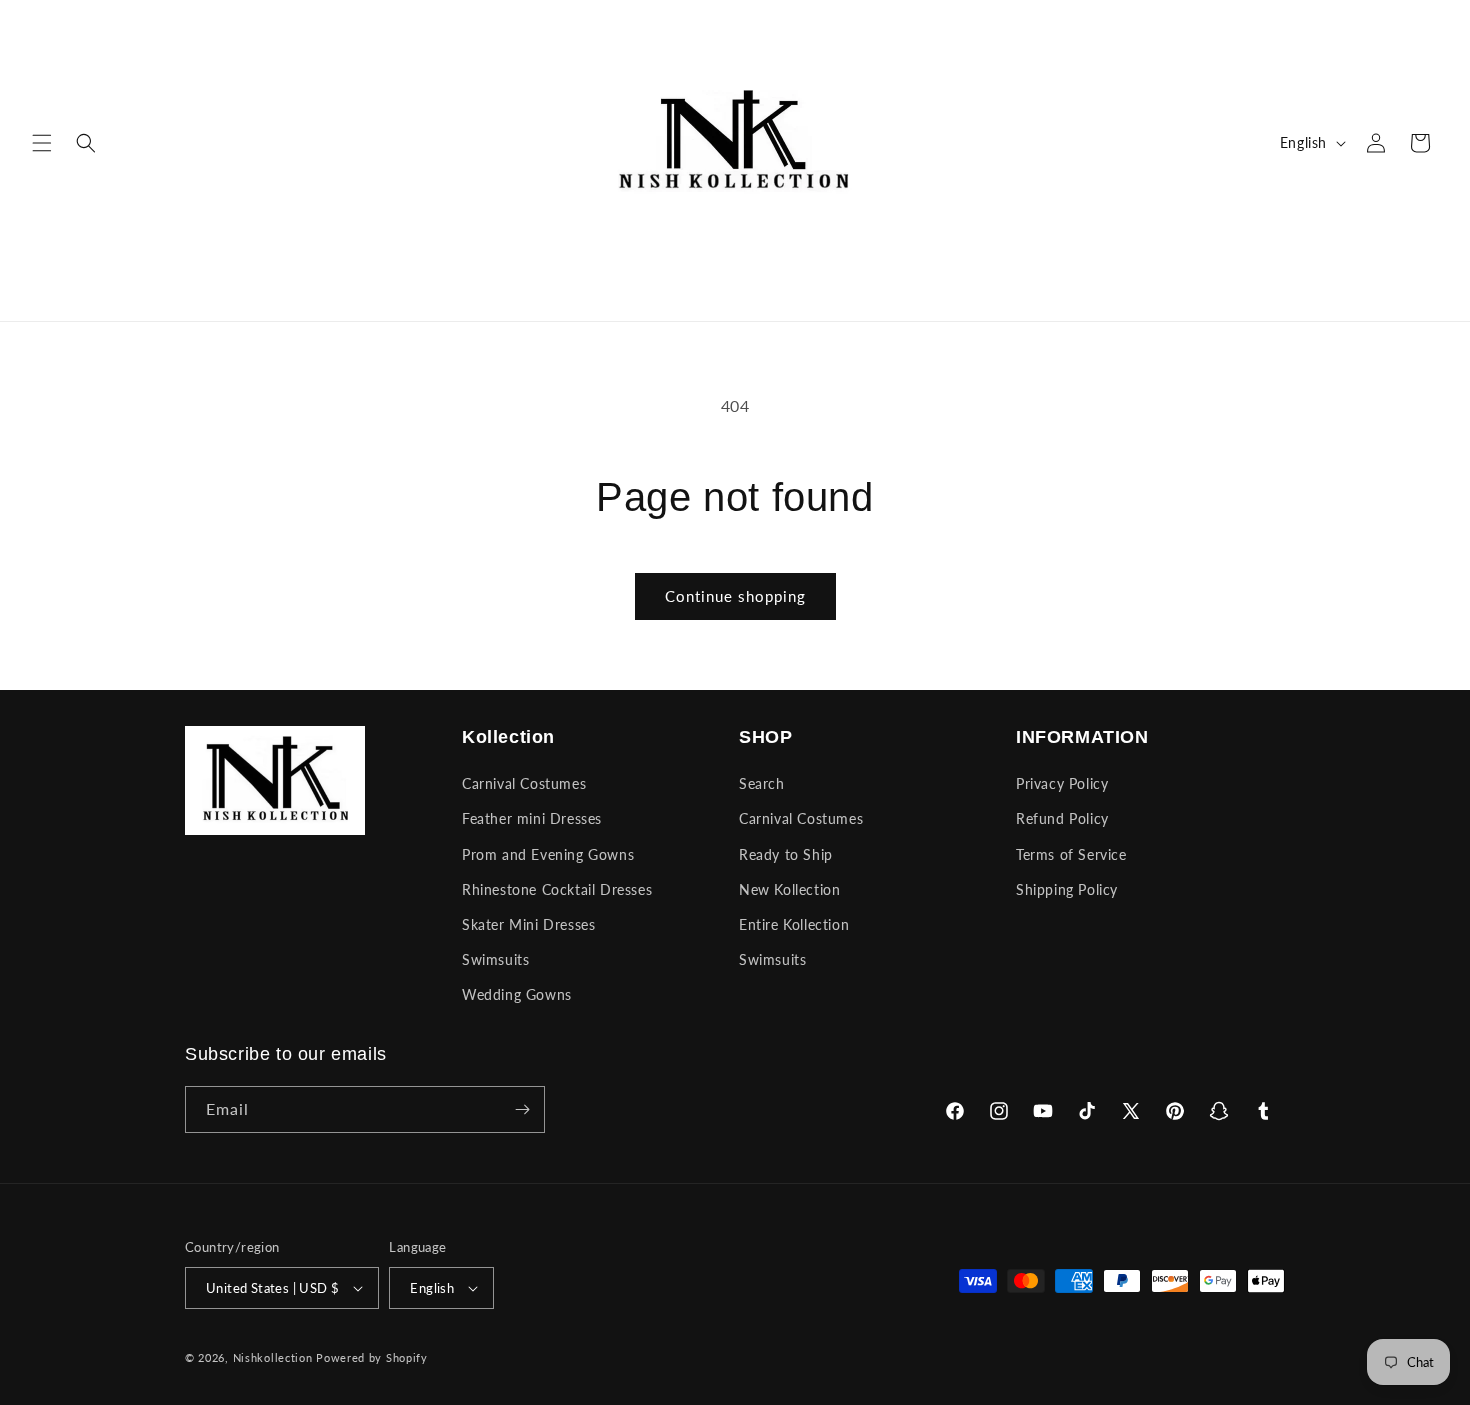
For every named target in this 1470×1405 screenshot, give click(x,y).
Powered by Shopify (372, 1357)
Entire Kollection (794, 924)
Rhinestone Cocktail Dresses (557, 889)
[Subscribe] (522, 1109)
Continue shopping (735, 596)
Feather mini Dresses (532, 818)
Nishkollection (273, 1357)
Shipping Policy (1067, 889)
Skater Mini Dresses (528, 924)
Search (762, 783)
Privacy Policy (1062, 783)
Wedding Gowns (517, 994)
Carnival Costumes (524, 783)
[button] (42, 143)
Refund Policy (1062, 818)
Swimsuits (495, 959)
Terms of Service (1071, 854)
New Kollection (789, 889)
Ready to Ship (786, 854)
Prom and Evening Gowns (548, 854)
